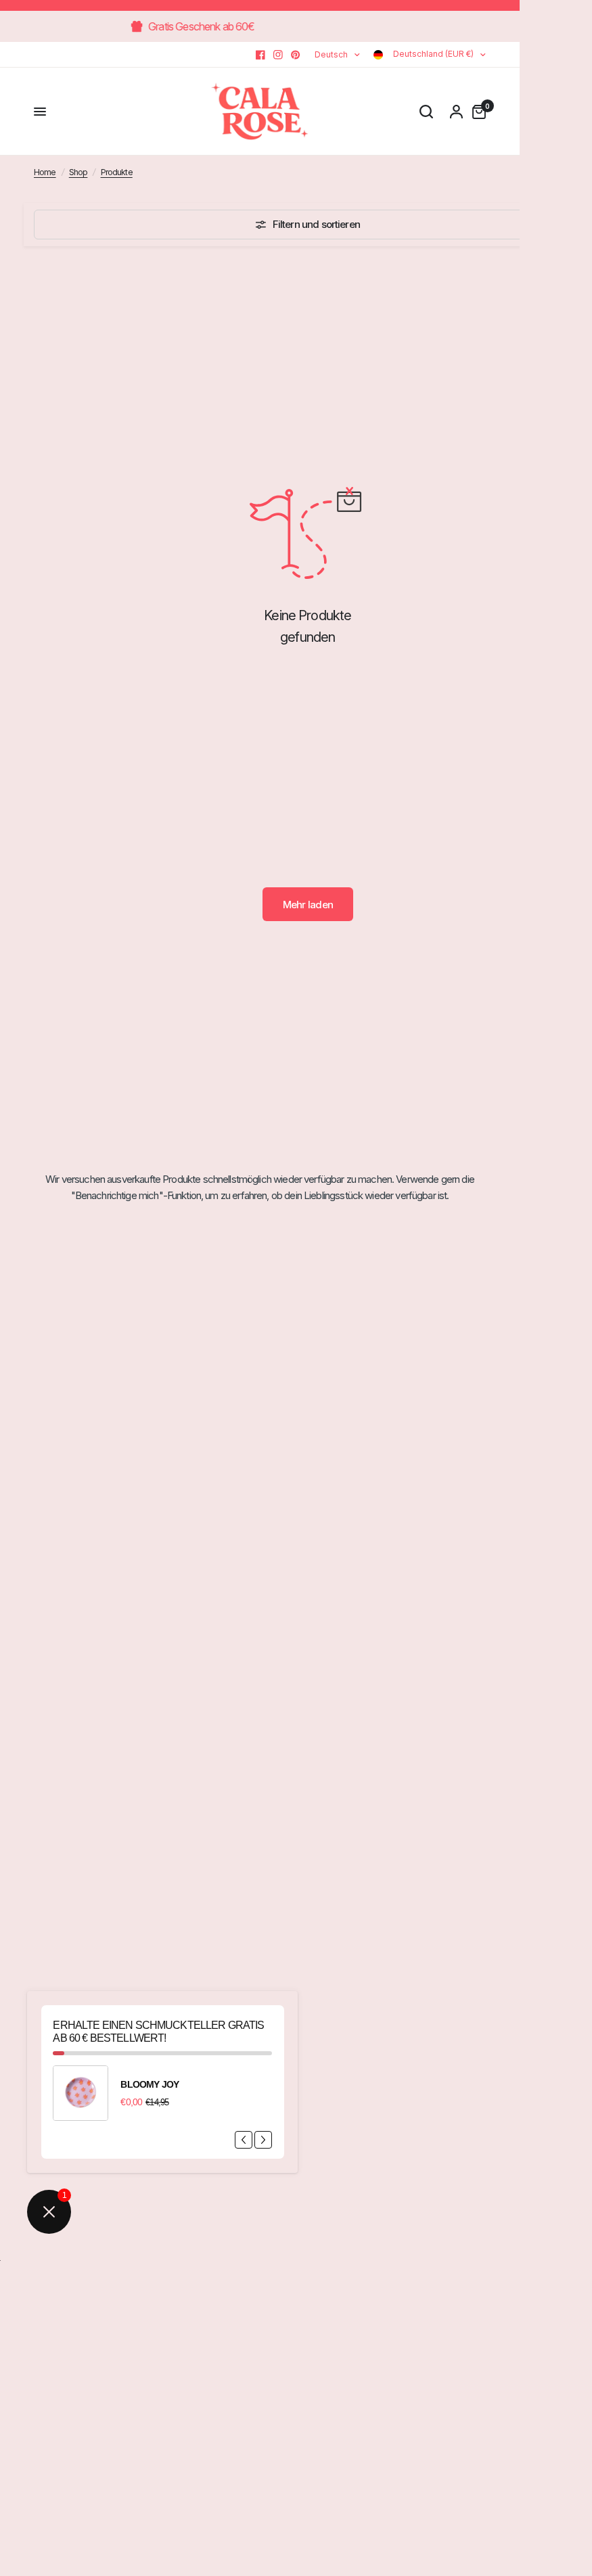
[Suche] (426, 112)
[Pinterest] (296, 55)
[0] (476, 112)
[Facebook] (260, 55)
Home (45, 172)
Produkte (117, 172)
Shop (78, 172)
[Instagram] (278, 55)
